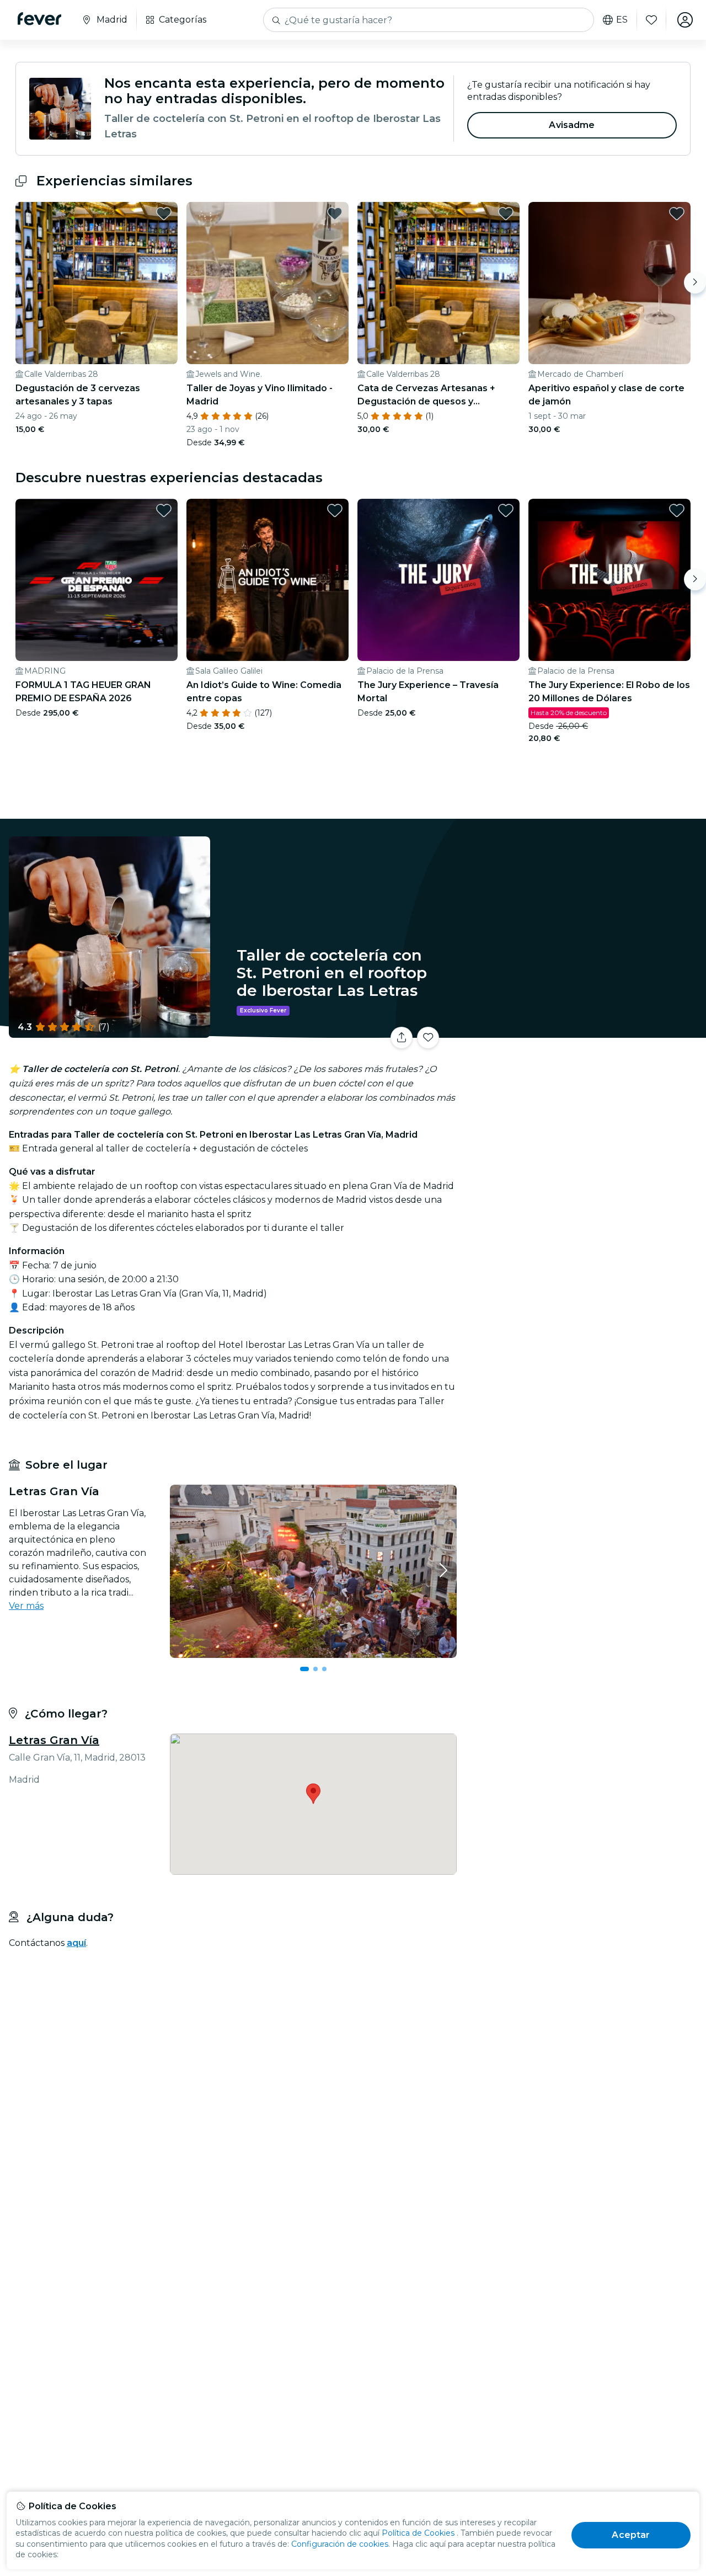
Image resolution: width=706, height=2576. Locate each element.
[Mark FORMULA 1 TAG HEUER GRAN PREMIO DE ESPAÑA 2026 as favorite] (164, 510)
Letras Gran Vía (54, 1740)
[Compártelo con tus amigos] (402, 1038)
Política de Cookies (418, 2533)
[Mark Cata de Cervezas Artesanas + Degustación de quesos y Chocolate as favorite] (506, 214)
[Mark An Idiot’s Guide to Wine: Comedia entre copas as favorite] (335, 510)
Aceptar (631, 2535)
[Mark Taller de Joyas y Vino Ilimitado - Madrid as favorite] (335, 214)
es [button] (622, 20)
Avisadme (572, 125)
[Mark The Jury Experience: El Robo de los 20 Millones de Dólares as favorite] (677, 510)
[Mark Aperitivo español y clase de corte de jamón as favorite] (677, 214)
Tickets (584, 1031)
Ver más (26, 1606)
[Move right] (695, 282)
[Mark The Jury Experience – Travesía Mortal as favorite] (506, 510)
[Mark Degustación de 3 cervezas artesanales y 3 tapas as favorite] (164, 214)
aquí (76, 1943)
